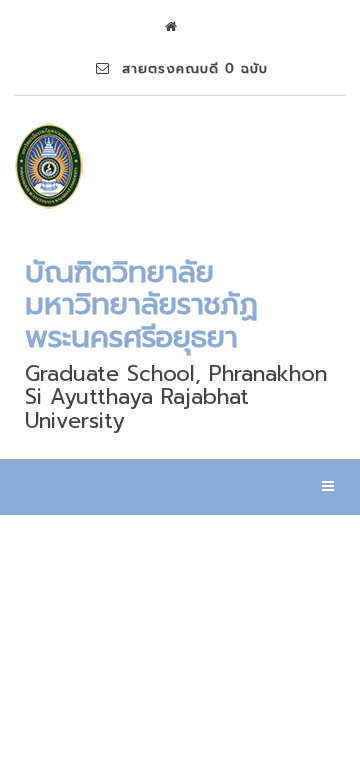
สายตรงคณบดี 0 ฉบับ (189, 68)
